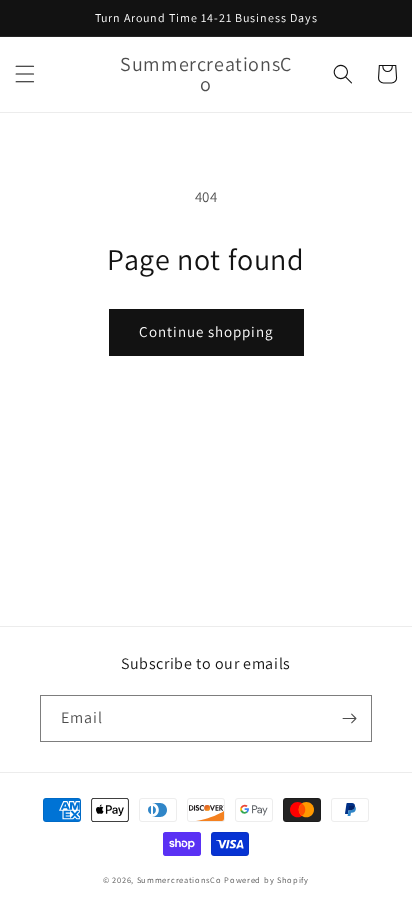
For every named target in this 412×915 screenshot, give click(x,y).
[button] (25, 74)
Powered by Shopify (266, 879)
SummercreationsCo (179, 879)
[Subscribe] (349, 718)
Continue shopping (206, 331)
